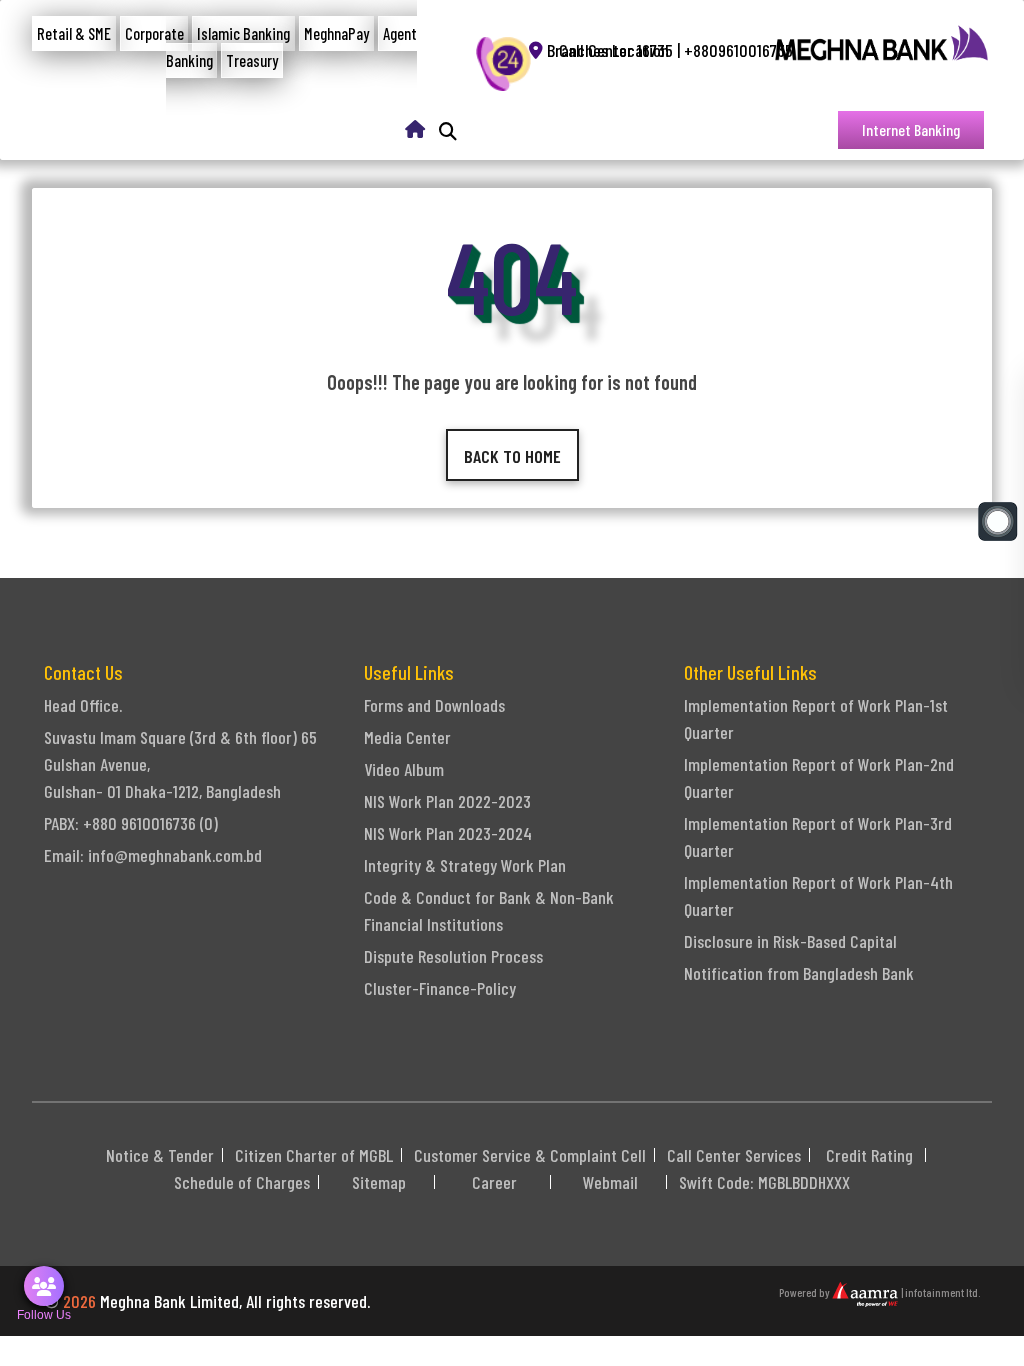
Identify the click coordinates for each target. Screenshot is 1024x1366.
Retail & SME (74, 33)
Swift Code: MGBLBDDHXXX (764, 1182)
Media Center (407, 737)
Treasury (252, 60)
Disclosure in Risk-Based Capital (790, 941)
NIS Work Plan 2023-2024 (448, 833)
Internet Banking (911, 129)
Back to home (512, 456)
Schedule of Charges (242, 1182)
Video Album (404, 769)
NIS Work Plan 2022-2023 (447, 801)
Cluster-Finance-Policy (440, 988)
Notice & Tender (160, 1155)
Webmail (610, 1182)
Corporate (154, 33)
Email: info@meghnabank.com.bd (153, 855)
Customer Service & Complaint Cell (530, 1155)
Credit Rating (869, 1155)
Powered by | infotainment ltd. (879, 1292)
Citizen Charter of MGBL (314, 1155)
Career (494, 1182)
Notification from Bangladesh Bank (799, 973)
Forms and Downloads (434, 705)
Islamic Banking (243, 33)
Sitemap (379, 1182)
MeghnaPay (336, 33)
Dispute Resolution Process (453, 956)
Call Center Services (734, 1155)
